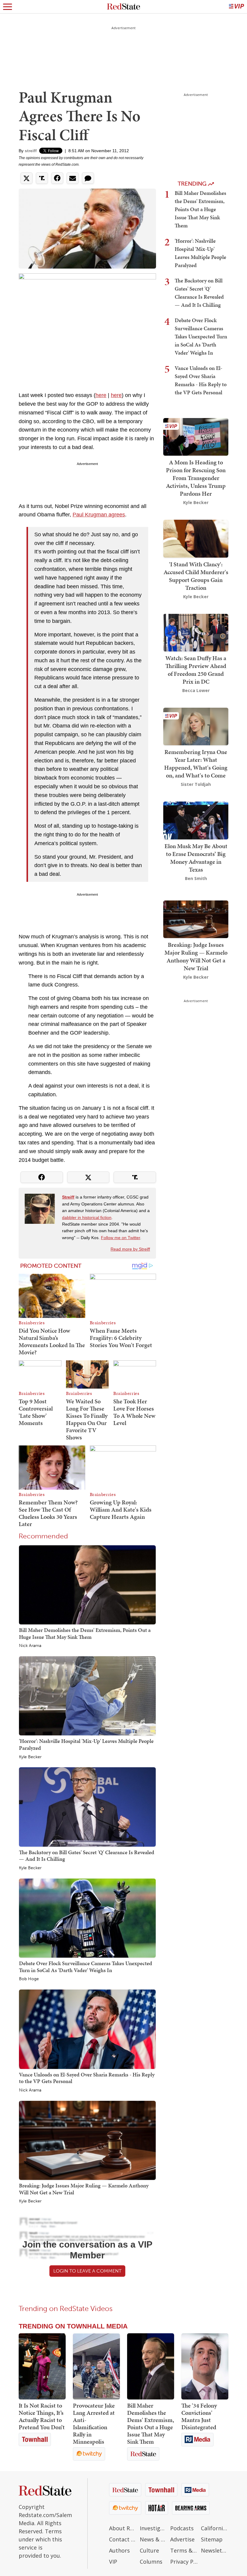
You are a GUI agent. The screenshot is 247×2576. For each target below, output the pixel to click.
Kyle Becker (30, 1757)
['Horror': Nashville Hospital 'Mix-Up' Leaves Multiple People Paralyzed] (87, 1695)
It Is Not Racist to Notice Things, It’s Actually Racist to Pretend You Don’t (42, 2416)
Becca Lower (196, 690)
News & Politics (154, 2539)
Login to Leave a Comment (87, 2271)
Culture (149, 2550)
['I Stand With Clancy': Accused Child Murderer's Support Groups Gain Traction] (196, 538)
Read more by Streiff (130, 1249)
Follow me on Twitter (120, 1238)
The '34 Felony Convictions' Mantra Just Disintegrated (199, 2416)
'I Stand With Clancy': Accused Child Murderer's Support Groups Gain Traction (196, 576)
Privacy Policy (184, 2562)
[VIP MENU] (236, 7)
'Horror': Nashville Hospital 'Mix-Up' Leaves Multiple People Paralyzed (86, 1744)
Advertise (182, 2539)
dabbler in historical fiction (87, 1217)
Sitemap (212, 2539)
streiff (31, 151)
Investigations (154, 2528)
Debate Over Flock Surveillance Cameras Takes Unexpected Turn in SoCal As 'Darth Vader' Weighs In (86, 1967)
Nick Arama (30, 1646)
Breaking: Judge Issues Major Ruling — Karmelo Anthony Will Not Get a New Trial (84, 2189)
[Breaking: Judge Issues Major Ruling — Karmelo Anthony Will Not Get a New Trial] (87, 2140)
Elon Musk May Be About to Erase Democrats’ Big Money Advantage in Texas (196, 858)
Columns (151, 2562)
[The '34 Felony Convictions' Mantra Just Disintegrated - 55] (205, 2366)
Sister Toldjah (196, 784)
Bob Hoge (29, 1979)
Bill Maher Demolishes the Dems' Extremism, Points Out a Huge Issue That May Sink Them (85, 1633)
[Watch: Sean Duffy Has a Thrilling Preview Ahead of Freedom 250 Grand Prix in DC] (196, 632)
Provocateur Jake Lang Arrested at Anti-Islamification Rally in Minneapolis (94, 2424)
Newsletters (215, 2550)
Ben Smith (196, 878)
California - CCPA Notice (215, 2528)
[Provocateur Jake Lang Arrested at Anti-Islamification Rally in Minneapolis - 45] (96, 2366)
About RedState (123, 2528)
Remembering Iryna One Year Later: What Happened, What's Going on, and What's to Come (196, 764)
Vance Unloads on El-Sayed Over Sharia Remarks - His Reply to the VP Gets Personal (87, 2078)
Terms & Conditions (184, 2550)
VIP (113, 2562)
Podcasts (182, 2528)
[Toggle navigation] (8, 7)
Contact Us (123, 2539)
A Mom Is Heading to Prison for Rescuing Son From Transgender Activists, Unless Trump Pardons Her (196, 478)
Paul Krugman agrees (99, 515)
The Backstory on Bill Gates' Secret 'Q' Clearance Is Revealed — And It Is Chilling (87, 1856)
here (101, 395)
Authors (119, 2550)
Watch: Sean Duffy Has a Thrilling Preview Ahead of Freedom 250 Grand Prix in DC (196, 670)
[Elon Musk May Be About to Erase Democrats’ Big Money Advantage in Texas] (196, 820)
